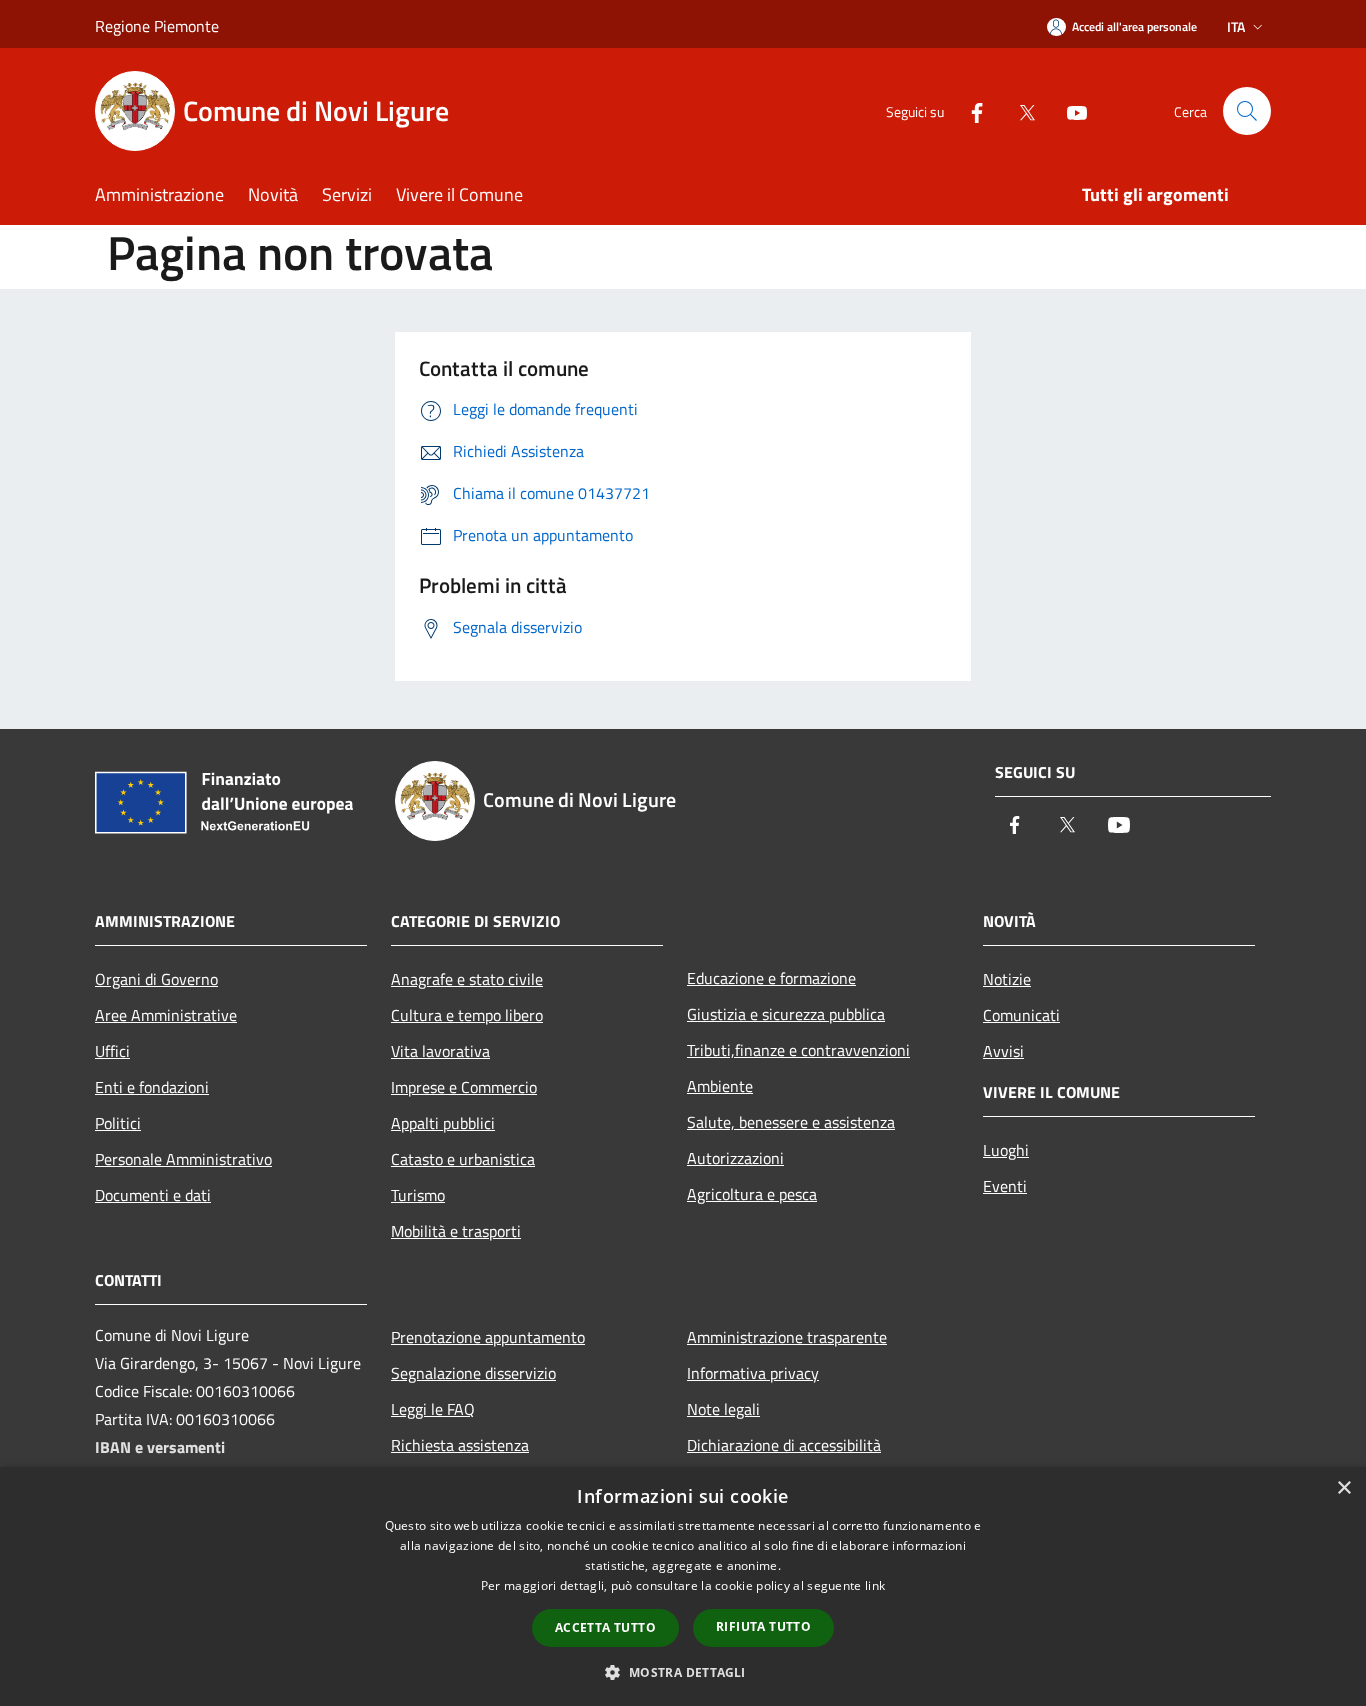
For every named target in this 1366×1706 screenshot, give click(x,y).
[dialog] (683, 1586)
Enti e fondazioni (152, 1087)
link (875, 1585)
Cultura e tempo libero (467, 1015)
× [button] (1343, 1488)
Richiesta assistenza (460, 1445)
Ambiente (720, 1086)
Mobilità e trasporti (456, 1231)
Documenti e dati (153, 1195)
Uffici (112, 1051)
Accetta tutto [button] (605, 1627)
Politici (118, 1123)
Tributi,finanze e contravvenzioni (798, 1050)
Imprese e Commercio (464, 1087)
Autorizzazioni (735, 1158)
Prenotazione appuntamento (488, 1337)
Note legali (723, 1409)
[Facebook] (969, 110)
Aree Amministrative (166, 1015)
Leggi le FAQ (433, 1409)
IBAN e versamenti (160, 1447)
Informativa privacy (753, 1373)
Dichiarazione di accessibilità (784, 1445)
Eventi (1005, 1186)
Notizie (1007, 979)
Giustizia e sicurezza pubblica (786, 1014)
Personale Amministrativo (183, 1159)
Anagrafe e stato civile (467, 979)
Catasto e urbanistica (463, 1159)
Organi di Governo (156, 979)
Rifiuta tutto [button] (763, 1626)
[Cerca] (1247, 111)
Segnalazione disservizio (473, 1373)
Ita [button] (1236, 26)
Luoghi (1006, 1150)
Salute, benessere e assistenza (791, 1122)
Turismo (418, 1195)
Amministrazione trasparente (787, 1337)
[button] (682, 1672)
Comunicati (1021, 1015)
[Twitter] (1019, 110)
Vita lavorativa (440, 1051)
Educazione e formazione (771, 978)
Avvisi (1003, 1051)
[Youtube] (1069, 110)
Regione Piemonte (157, 26)
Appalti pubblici (443, 1123)
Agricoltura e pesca (752, 1194)
